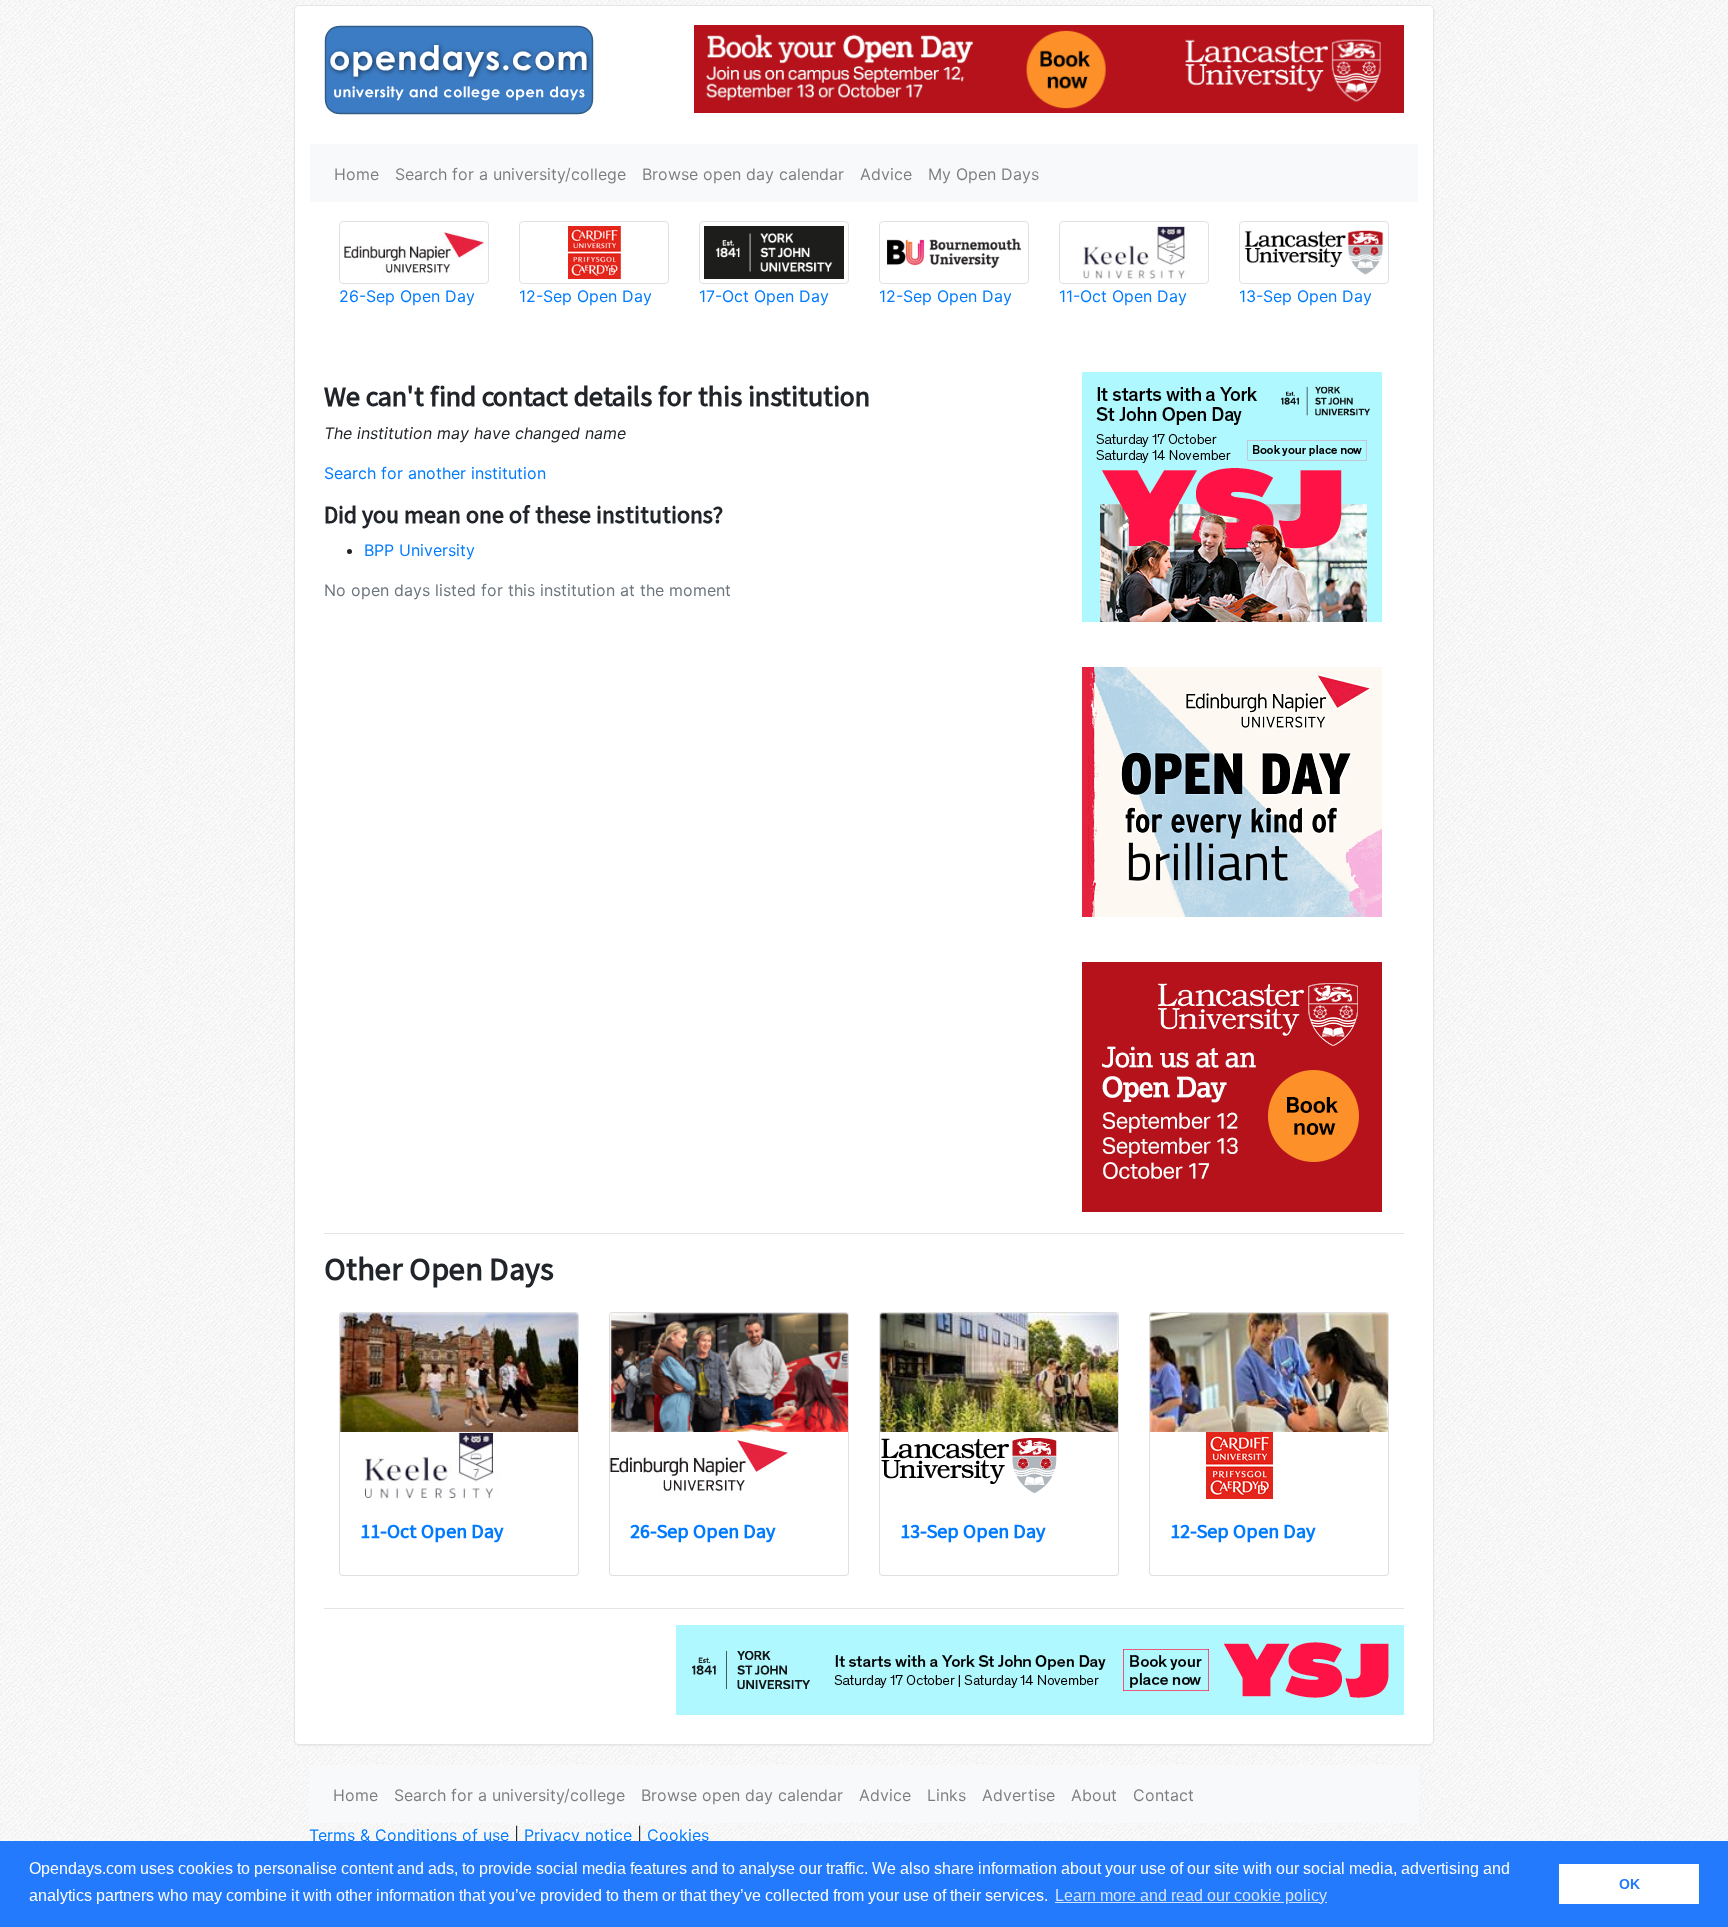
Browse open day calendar (743, 174)
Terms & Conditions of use (409, 1835)
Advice (886, 174)
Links (946, 1795)
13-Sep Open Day (1305, 296)
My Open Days (983, 174)
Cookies (678, 1835)
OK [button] (1629, 1884)
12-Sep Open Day (585, 296)
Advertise (1018, 1795)
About (1094, 1795)
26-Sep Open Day (407, 296)
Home (356, 174)
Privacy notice (578, 1835)
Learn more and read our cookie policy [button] (1191, 1895)
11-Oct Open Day (1123, 296)
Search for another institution (435, 473)
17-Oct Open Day (764, 296)
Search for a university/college (510, 174)
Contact (1163, 1795)
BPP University (419, 550)
